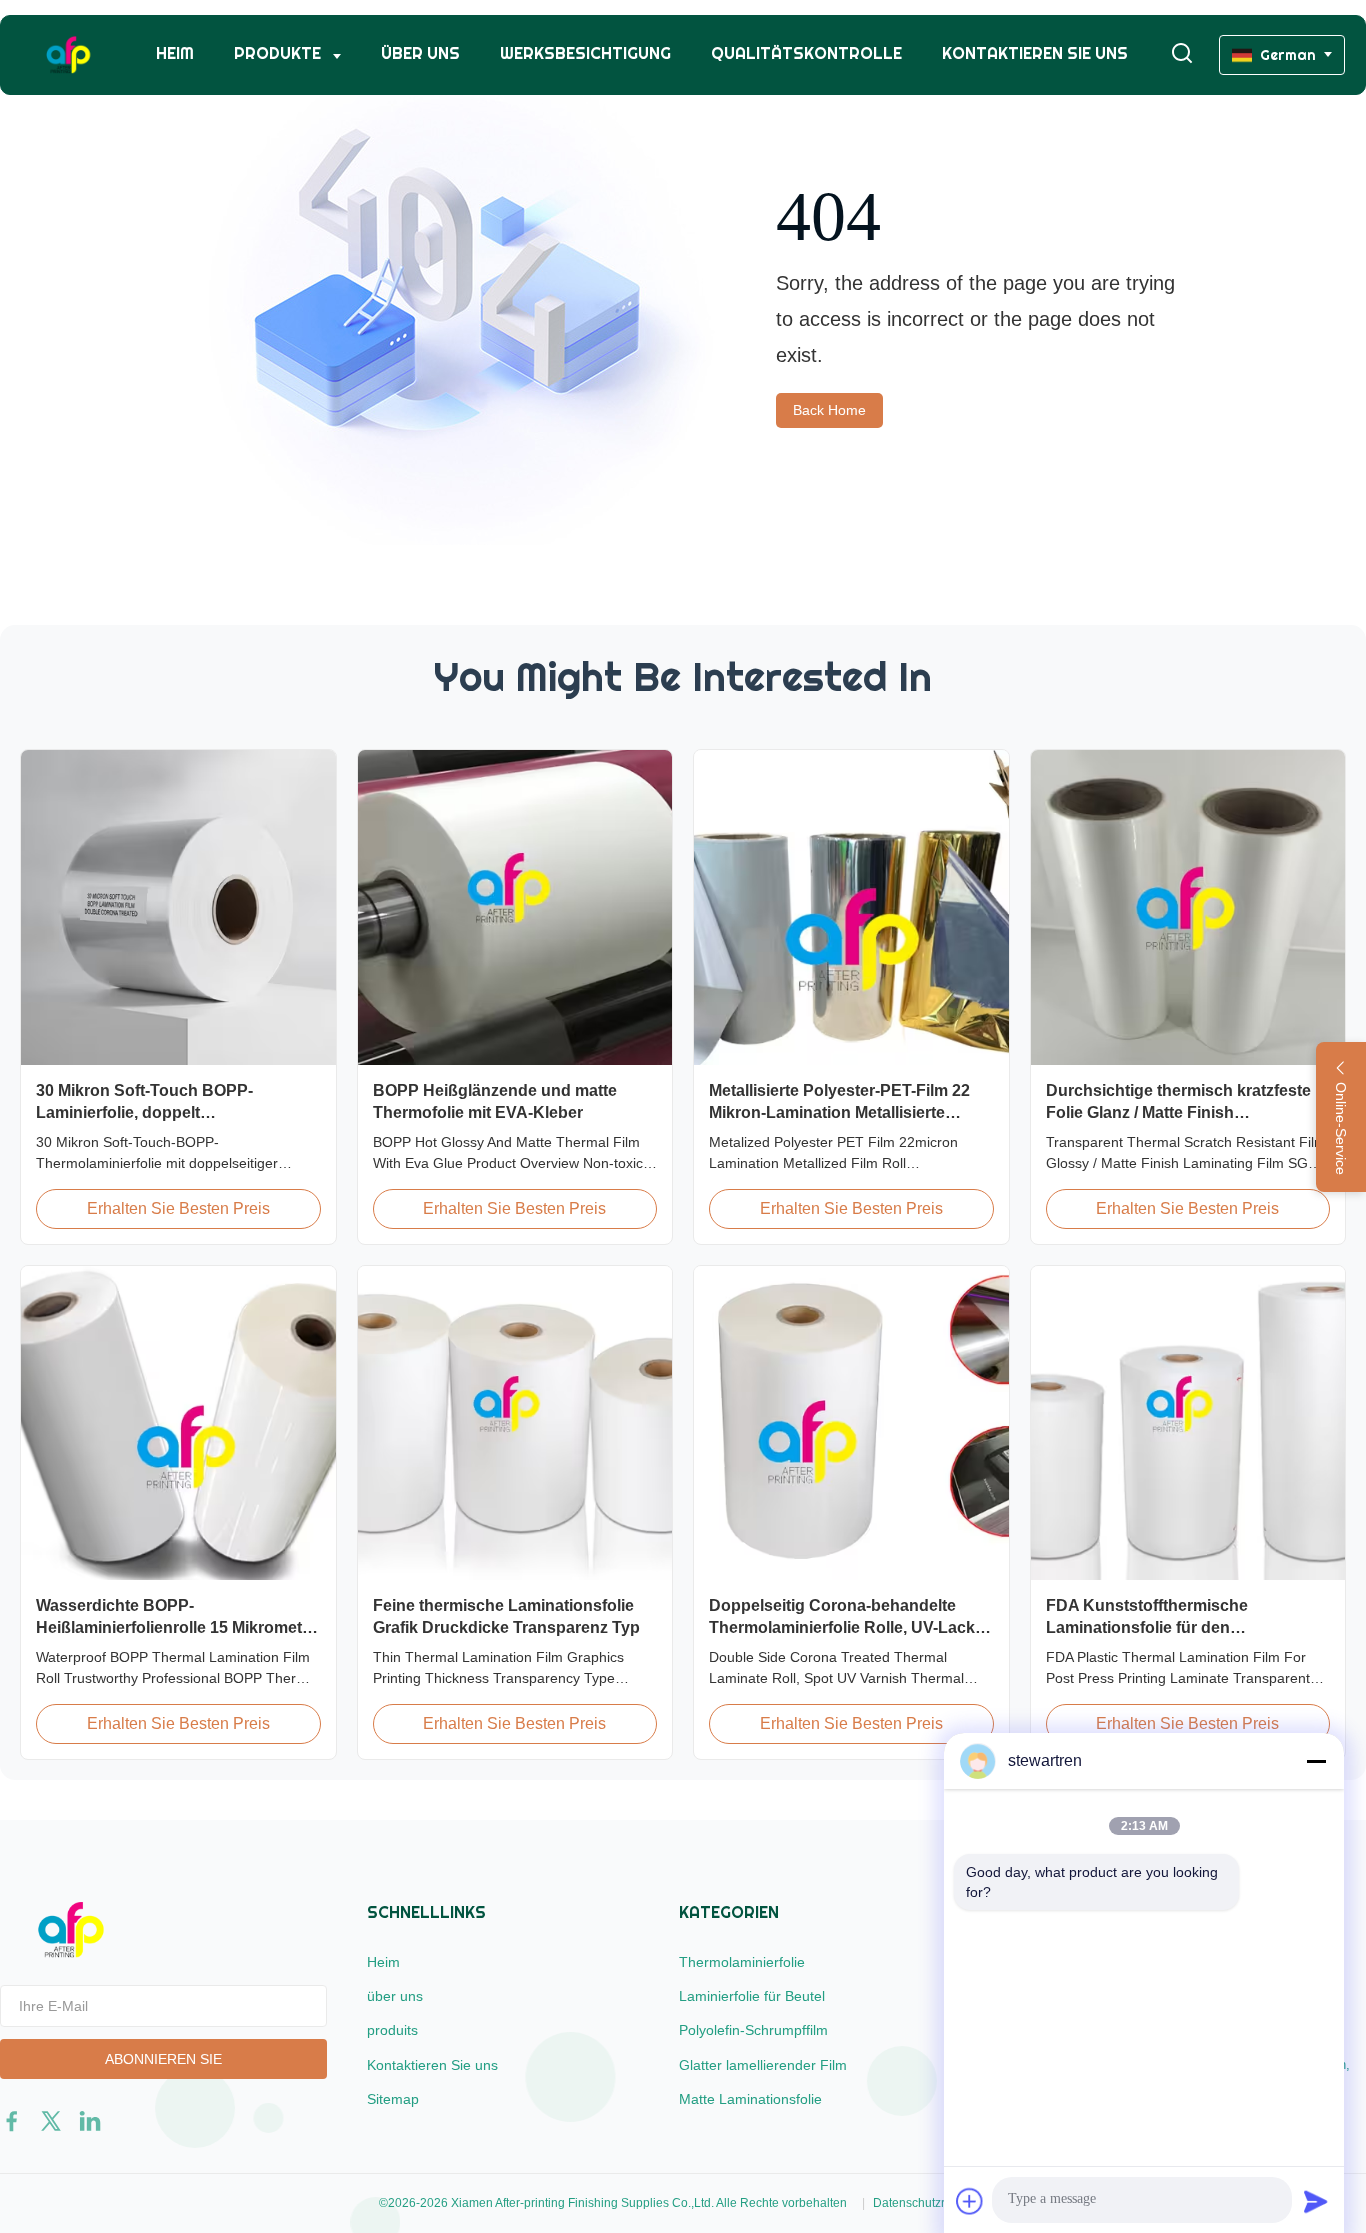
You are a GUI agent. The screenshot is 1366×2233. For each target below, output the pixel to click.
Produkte (279, 53)
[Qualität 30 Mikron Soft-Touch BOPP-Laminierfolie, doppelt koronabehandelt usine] (178, 907)
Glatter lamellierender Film (763, 2065)
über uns (420, 53)
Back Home (829, 410)
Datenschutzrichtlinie (930, 2203)
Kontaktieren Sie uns (1035, 53)
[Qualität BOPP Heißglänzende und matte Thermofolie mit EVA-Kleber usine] (515, 907)
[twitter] (51, 2121)
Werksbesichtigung (585, 53)
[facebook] (12, 2121)
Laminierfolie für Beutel (752, 1996)
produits (392, 2030)
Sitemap (393, 2099)
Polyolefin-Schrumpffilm (753, 2030)
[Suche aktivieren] (1182, 54)
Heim (175, 53)
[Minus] (1316, 1761)
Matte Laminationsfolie (750, 2099)
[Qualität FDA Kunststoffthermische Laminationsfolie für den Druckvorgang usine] (1188, 1423)
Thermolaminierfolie (742, 1962)
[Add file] (970, 2201)
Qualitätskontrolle (806, 53)
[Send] (1316, 2201)
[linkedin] (90, 2121)
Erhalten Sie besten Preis (178, 1208)
